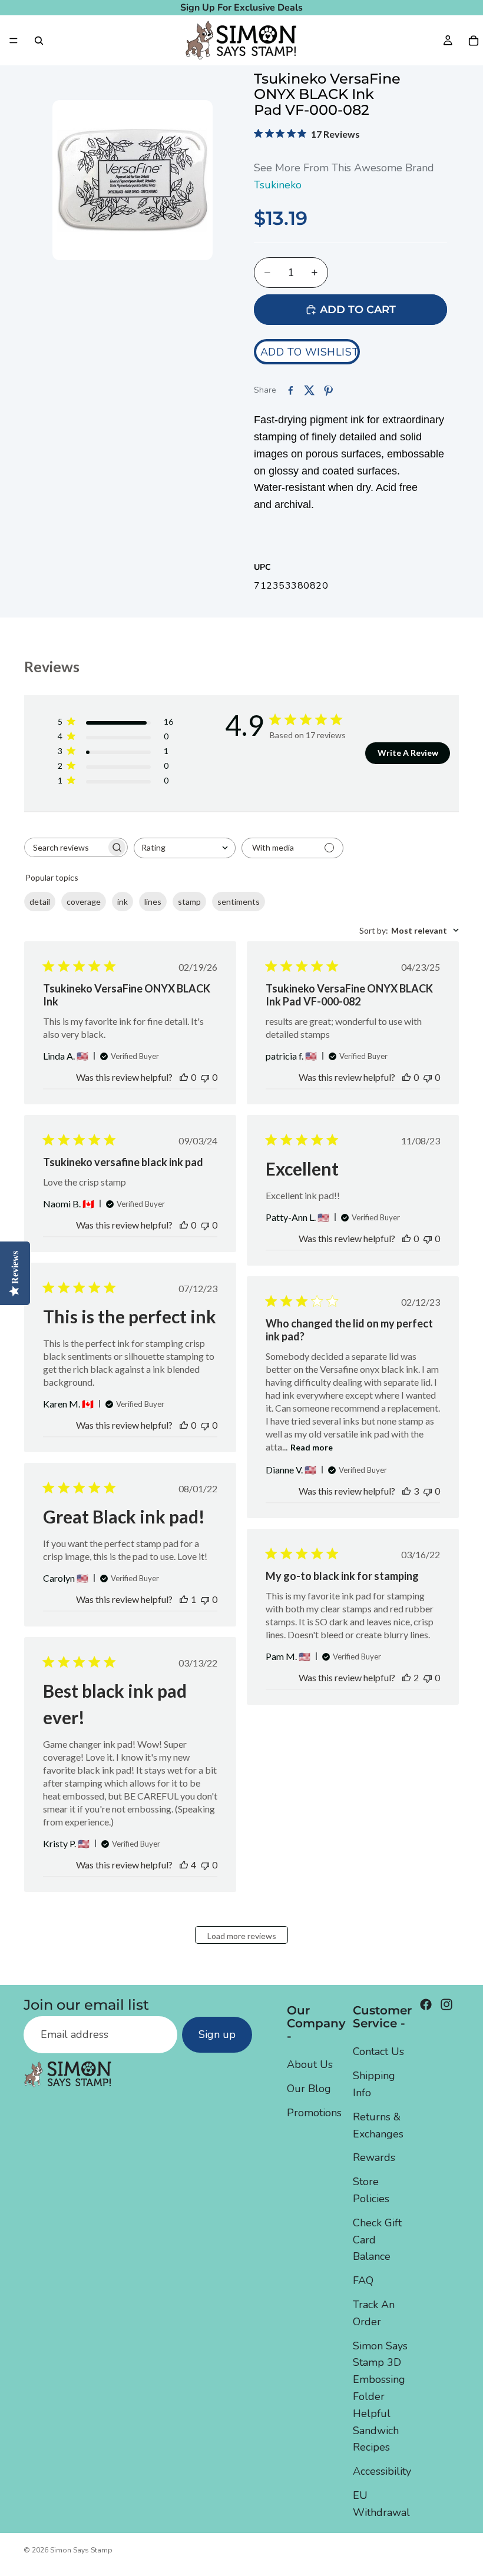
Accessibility (382, 2471)
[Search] (39, 41)
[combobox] (185, 848)
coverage (84, 902)
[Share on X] (309, 390)
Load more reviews (242, 1936)
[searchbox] (65, 847)
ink (123, 902)
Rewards (374, 2157)
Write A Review (408, 753)
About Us (310, 2064)
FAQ (363, 2280)
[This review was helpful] (406, 1491)
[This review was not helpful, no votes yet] (205, 1077)
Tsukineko (278, 185)
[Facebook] (426, 2004)
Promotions (314, 2113)
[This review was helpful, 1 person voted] (184, 1599)
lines (153, 902)
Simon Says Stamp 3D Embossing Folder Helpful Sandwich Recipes (380, 2396)
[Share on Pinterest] (328, 390)
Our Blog (309, 2089)
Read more (312, 1447)
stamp (189, 902)
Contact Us (378, 2051)
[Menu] (14, 41)
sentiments (239, 902)
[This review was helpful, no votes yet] (184, 1077)
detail (40, 902)
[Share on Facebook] (290, 390)
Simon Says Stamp (81, 2550)
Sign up (217, 2034)
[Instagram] (446, 2004)
